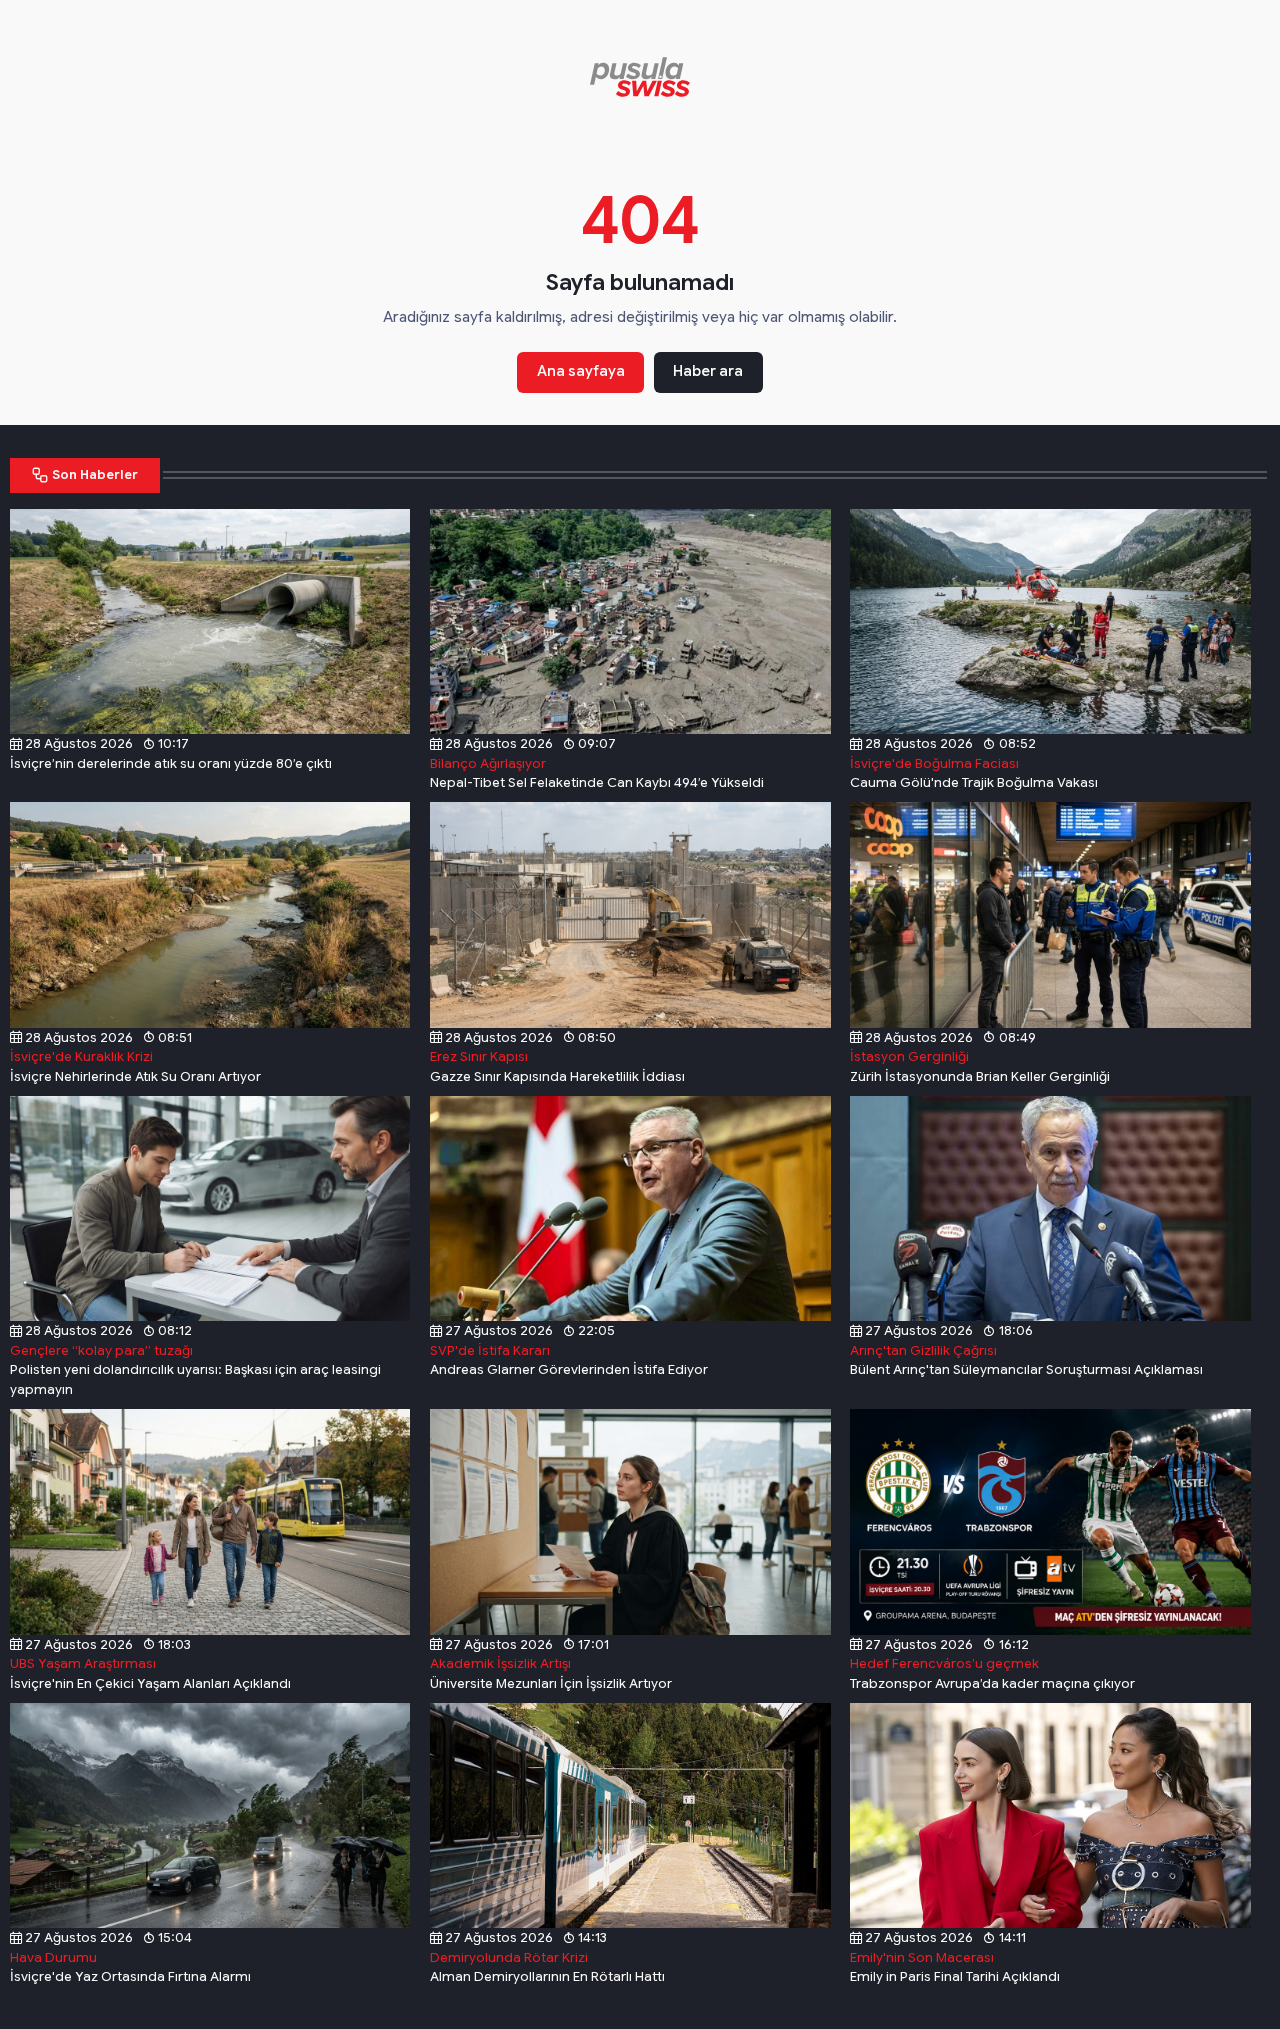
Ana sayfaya (581, 371)
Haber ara (708, 371)
